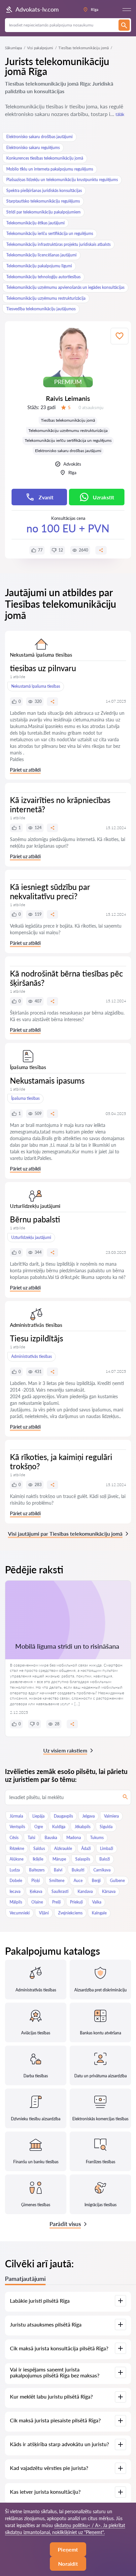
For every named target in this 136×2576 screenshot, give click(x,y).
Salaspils (83, 1859)
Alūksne (17, 1859)
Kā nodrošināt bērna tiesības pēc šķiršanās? (66, 978)
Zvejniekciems (70, 1913)
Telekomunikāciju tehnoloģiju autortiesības (43, 277)
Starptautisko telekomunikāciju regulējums (43, 201)
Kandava (85, 1891)
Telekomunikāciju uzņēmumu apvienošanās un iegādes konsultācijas (65, 287)
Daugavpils (63, 1816)
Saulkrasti (60, 1891)
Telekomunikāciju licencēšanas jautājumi (41, 255)
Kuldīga (59, 1827)
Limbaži (107, 1848)
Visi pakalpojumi (40, 48)
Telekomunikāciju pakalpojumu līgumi (39, 266)
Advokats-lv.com (37, 9)
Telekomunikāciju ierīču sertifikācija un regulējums (50, 233)
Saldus (39, 1848)
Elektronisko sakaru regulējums (33, 148)
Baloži (105, 1859)
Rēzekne (17, 1848)
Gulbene (117, 1881)
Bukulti (78, 1870)
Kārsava (109, 1891)
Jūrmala (16, 1816)
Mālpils (16, 1902)
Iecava (15, 1891)
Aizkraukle (63, 1848)
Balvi (58, 1870)
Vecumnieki (20, 1913)
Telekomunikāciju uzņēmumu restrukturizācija (46, 298)
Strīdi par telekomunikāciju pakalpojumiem (43, 212)
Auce (78, 1881)
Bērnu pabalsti (35, 1219)
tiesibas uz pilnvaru (43, 668)
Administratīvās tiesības (32, 1356)
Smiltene (57, 1881)
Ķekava (36, 1891)
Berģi (96, 1881)
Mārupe (59, 1859)
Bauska (51, 1838)
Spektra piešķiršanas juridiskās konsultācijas (44, 191)
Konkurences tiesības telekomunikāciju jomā (45, 158)
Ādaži (86, 1848)
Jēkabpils (83, 1827)
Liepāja (38, 1816)
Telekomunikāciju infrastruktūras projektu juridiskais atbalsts (58, 244)
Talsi (32, 1838)
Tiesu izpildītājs (36, 1338)
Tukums (97, 1838)
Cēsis (14, 1838)
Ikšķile (38, 1859)
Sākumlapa (13, 48)
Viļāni (44, 1913)
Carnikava (102, 1870)
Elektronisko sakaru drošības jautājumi (39, 137)
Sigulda (106, 1827)
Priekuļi (76, 1902)
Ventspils (17, 1827)
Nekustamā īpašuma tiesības (36, 686)
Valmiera (111, 1816)
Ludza (15, 1870)
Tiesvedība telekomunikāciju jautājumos (41, 309)
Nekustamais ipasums (47, 1080)
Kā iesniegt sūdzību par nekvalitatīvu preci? (50, 891)
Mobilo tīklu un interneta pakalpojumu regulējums (50, 169)
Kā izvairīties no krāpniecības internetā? (60, 805)
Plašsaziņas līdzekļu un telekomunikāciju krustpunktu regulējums (62, 180)
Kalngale (99, 1913)
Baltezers (37, 1870)
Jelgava (88, 1816)
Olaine (37, 1902)
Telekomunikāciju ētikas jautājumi (35, 223)
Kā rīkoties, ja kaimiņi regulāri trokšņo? (61, 1461)
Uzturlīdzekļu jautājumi (31, 1237)
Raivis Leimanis (68, 398)
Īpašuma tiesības (25, 1098)
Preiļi (56, 1902)
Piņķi (36, 1881)
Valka (97, 1902)
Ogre (39, 1827)
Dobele (16, 1881)
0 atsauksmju (91, 407)
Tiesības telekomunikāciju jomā (68, 420)
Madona (74, 1838)
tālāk (120, 114)
